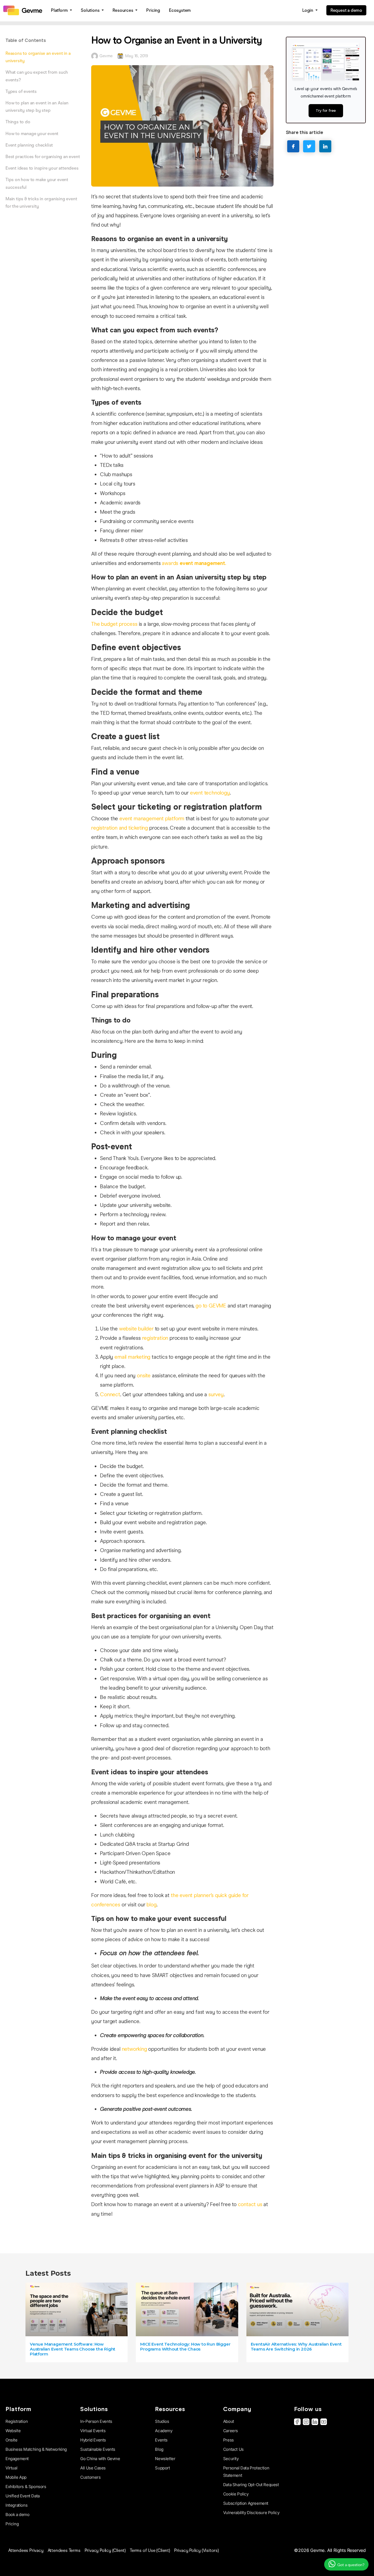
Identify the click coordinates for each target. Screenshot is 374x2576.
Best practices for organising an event (43, 157)
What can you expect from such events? (37, 76)
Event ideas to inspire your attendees (42, 168)
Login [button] (308, 10)
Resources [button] (123, 10)
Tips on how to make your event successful (37, 183)
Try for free (326, 110)
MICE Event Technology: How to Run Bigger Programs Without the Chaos (185, 2347)
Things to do (18, 122)
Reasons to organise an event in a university (38, 57)
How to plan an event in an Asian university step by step (37, 107)
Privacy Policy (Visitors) (196, 2550)
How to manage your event (32, 134)
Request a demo (346, 10)
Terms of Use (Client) (150, 2550)
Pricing (153, 10)
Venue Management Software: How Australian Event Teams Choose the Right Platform (73, 2349)
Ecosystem (180, 10)
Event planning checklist (29, 145)
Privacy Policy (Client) (105, 2550)
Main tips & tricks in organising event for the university (41, 202)
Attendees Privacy (26, 2550)
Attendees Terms (64, 2550)
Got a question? (350, 2565)
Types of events (21, 91)
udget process (121, 624)
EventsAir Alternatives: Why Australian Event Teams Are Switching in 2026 (296, 2347)
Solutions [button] (91, 10)
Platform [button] (60, 10)
